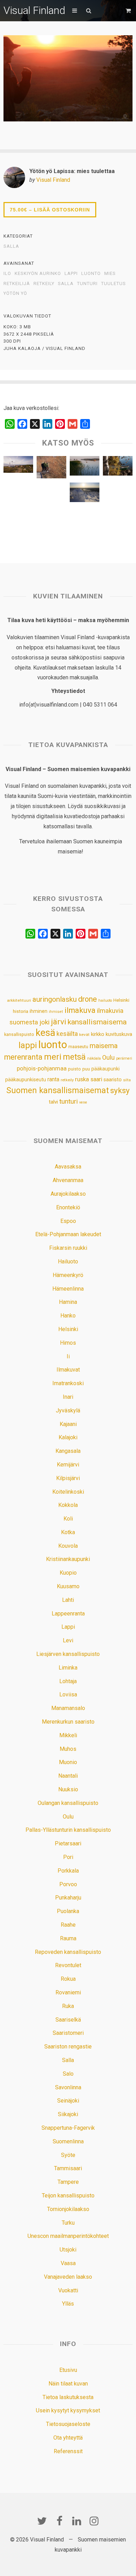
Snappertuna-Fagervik (68, 2128)
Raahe (68, 1925)
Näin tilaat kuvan (68, 2384)
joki (44, 1022)
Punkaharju (68, 1898)
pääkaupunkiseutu (26, 1080)
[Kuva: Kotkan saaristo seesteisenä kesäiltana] (85, 468)
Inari (68, 1397)
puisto (74, 1069)
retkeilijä (17, 284)
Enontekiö (68, 1207)
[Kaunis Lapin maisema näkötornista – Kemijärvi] (18, 520)
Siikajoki (68, 2114)
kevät (84, 1035)
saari (96, 1079)
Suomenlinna (68, 2141)
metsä (74, 1057)
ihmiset (56, 1012)
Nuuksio (68, 1789)
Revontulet (68, 1965)
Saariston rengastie (68, 2047)
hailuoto (105, 1000)
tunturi (87, 284)
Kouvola (68, 1546)
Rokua (68, 1979)
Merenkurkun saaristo (68, 1722)
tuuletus (114, 284)
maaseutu (78, 1047)
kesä (45, 1033)
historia (21, 1011)
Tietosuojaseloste (68, 2424)
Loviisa (68, 1694)
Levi (68, 1640)
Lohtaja (68, 1681)
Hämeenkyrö (68, 1275)
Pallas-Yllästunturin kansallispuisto (68, 1830)
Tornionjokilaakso (68, 2209)
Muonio (68, 1762)
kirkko (98, 1034)
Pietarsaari (68, 1843)
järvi (59, 1022)
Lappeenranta (68, 1614)
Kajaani (68, 1424)
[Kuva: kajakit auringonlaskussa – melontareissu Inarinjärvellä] (85, 520)
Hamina (68, 1302)
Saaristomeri (68, 2033)
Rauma (68, 1938)
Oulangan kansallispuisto (68, 1803)
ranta (53, 1079)
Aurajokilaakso (68, 1194)
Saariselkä (68, 2020)
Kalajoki (68, 1437)
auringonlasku (55, 999)
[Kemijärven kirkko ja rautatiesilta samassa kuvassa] (51, 520)
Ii (68, 1356)
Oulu (108, 1058)
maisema (104, 1046)
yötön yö (15, 293)
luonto (91, 274)
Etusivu (68, 2370)
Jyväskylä (68, 1410)
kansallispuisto (19, 1034)
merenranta (23, 1057)
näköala (94, 1058)
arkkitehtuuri (19, 1000)
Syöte (68, 2155)
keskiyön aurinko (38, 274)
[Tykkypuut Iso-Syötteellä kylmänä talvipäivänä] (85, 494)
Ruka (68, 2006)
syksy (120, 1090)
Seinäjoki (68, 2101)
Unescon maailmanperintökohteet (68, 2236)
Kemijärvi (68, 1465)
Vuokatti (68, 2290)
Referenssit (68, 2451)
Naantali (68, 1776)
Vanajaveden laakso (68, 2277)
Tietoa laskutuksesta (68, 2397)
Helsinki (121, 1000)
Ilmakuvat (68, 1370)
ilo (7, 274)
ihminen (39, 1011)
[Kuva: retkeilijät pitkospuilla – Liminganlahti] (51, 469)
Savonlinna (68, 2087)
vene (83, 1102)
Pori (68, 1857)
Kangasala (68, 1451)
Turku (68, 2223)
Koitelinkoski (68, 1492)
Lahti (68, 1600)
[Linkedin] (77, 2521)
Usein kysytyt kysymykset (68, 2410)
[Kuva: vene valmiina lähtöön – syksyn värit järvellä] (118, 468)
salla (66, 284)
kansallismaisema (97, 1022)
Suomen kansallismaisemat (58, 1091)
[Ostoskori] (129, 11)
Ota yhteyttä (68, 2438)
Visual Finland (34, 10)
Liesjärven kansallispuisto (68, 1654)
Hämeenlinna (68, 1289)
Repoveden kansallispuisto (68, 1952)
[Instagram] (94, 2521)
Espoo (68, 1221)
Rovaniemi (68, 1992)
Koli (68, 1519)
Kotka (68, 1532)
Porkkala (68, 1871)
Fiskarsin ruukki (68, 1248)
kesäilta (67, 1034)
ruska (82, 1079)
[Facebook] (59, 2521)
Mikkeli (68, 1735)
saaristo (113, 1080)
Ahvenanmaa (68, 1180)
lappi (71, 274)
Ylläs (68, 2304)
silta (127, 1080)
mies (110, 274)
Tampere (68, 2182)
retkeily (44, 284)
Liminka (68, 1668)
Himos (68, 1343)
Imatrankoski (68, 1383)
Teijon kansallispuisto (68, 2196)
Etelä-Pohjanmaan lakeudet (68, 1234)
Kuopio (68, 1573)
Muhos (68, 1749)
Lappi (68, 1627)
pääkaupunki (105, 1069)
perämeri (124, 1058)
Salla (11, 246)
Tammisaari (68, 2168)
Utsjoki (68, 2250)
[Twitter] (42, 2521)
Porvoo (68, 1884)
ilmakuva (80, 1010)
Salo (68, 2074)
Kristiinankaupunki (68, 1559)
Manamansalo (68, 1708)
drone (88, 999)
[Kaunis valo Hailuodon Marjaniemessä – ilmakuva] (18, 466)
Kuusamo (68, 1586)
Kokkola (68, 1505)
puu (86, 1069)
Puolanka (68, 1911)
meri (53, 1057)
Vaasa (68, 2263)
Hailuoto (68, 1261)
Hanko (68, 1316)
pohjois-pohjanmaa (42, 1068)
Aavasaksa (68, 1167)
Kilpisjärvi (68, 1478)
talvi (53, 1102)
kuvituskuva (119, 1034)
